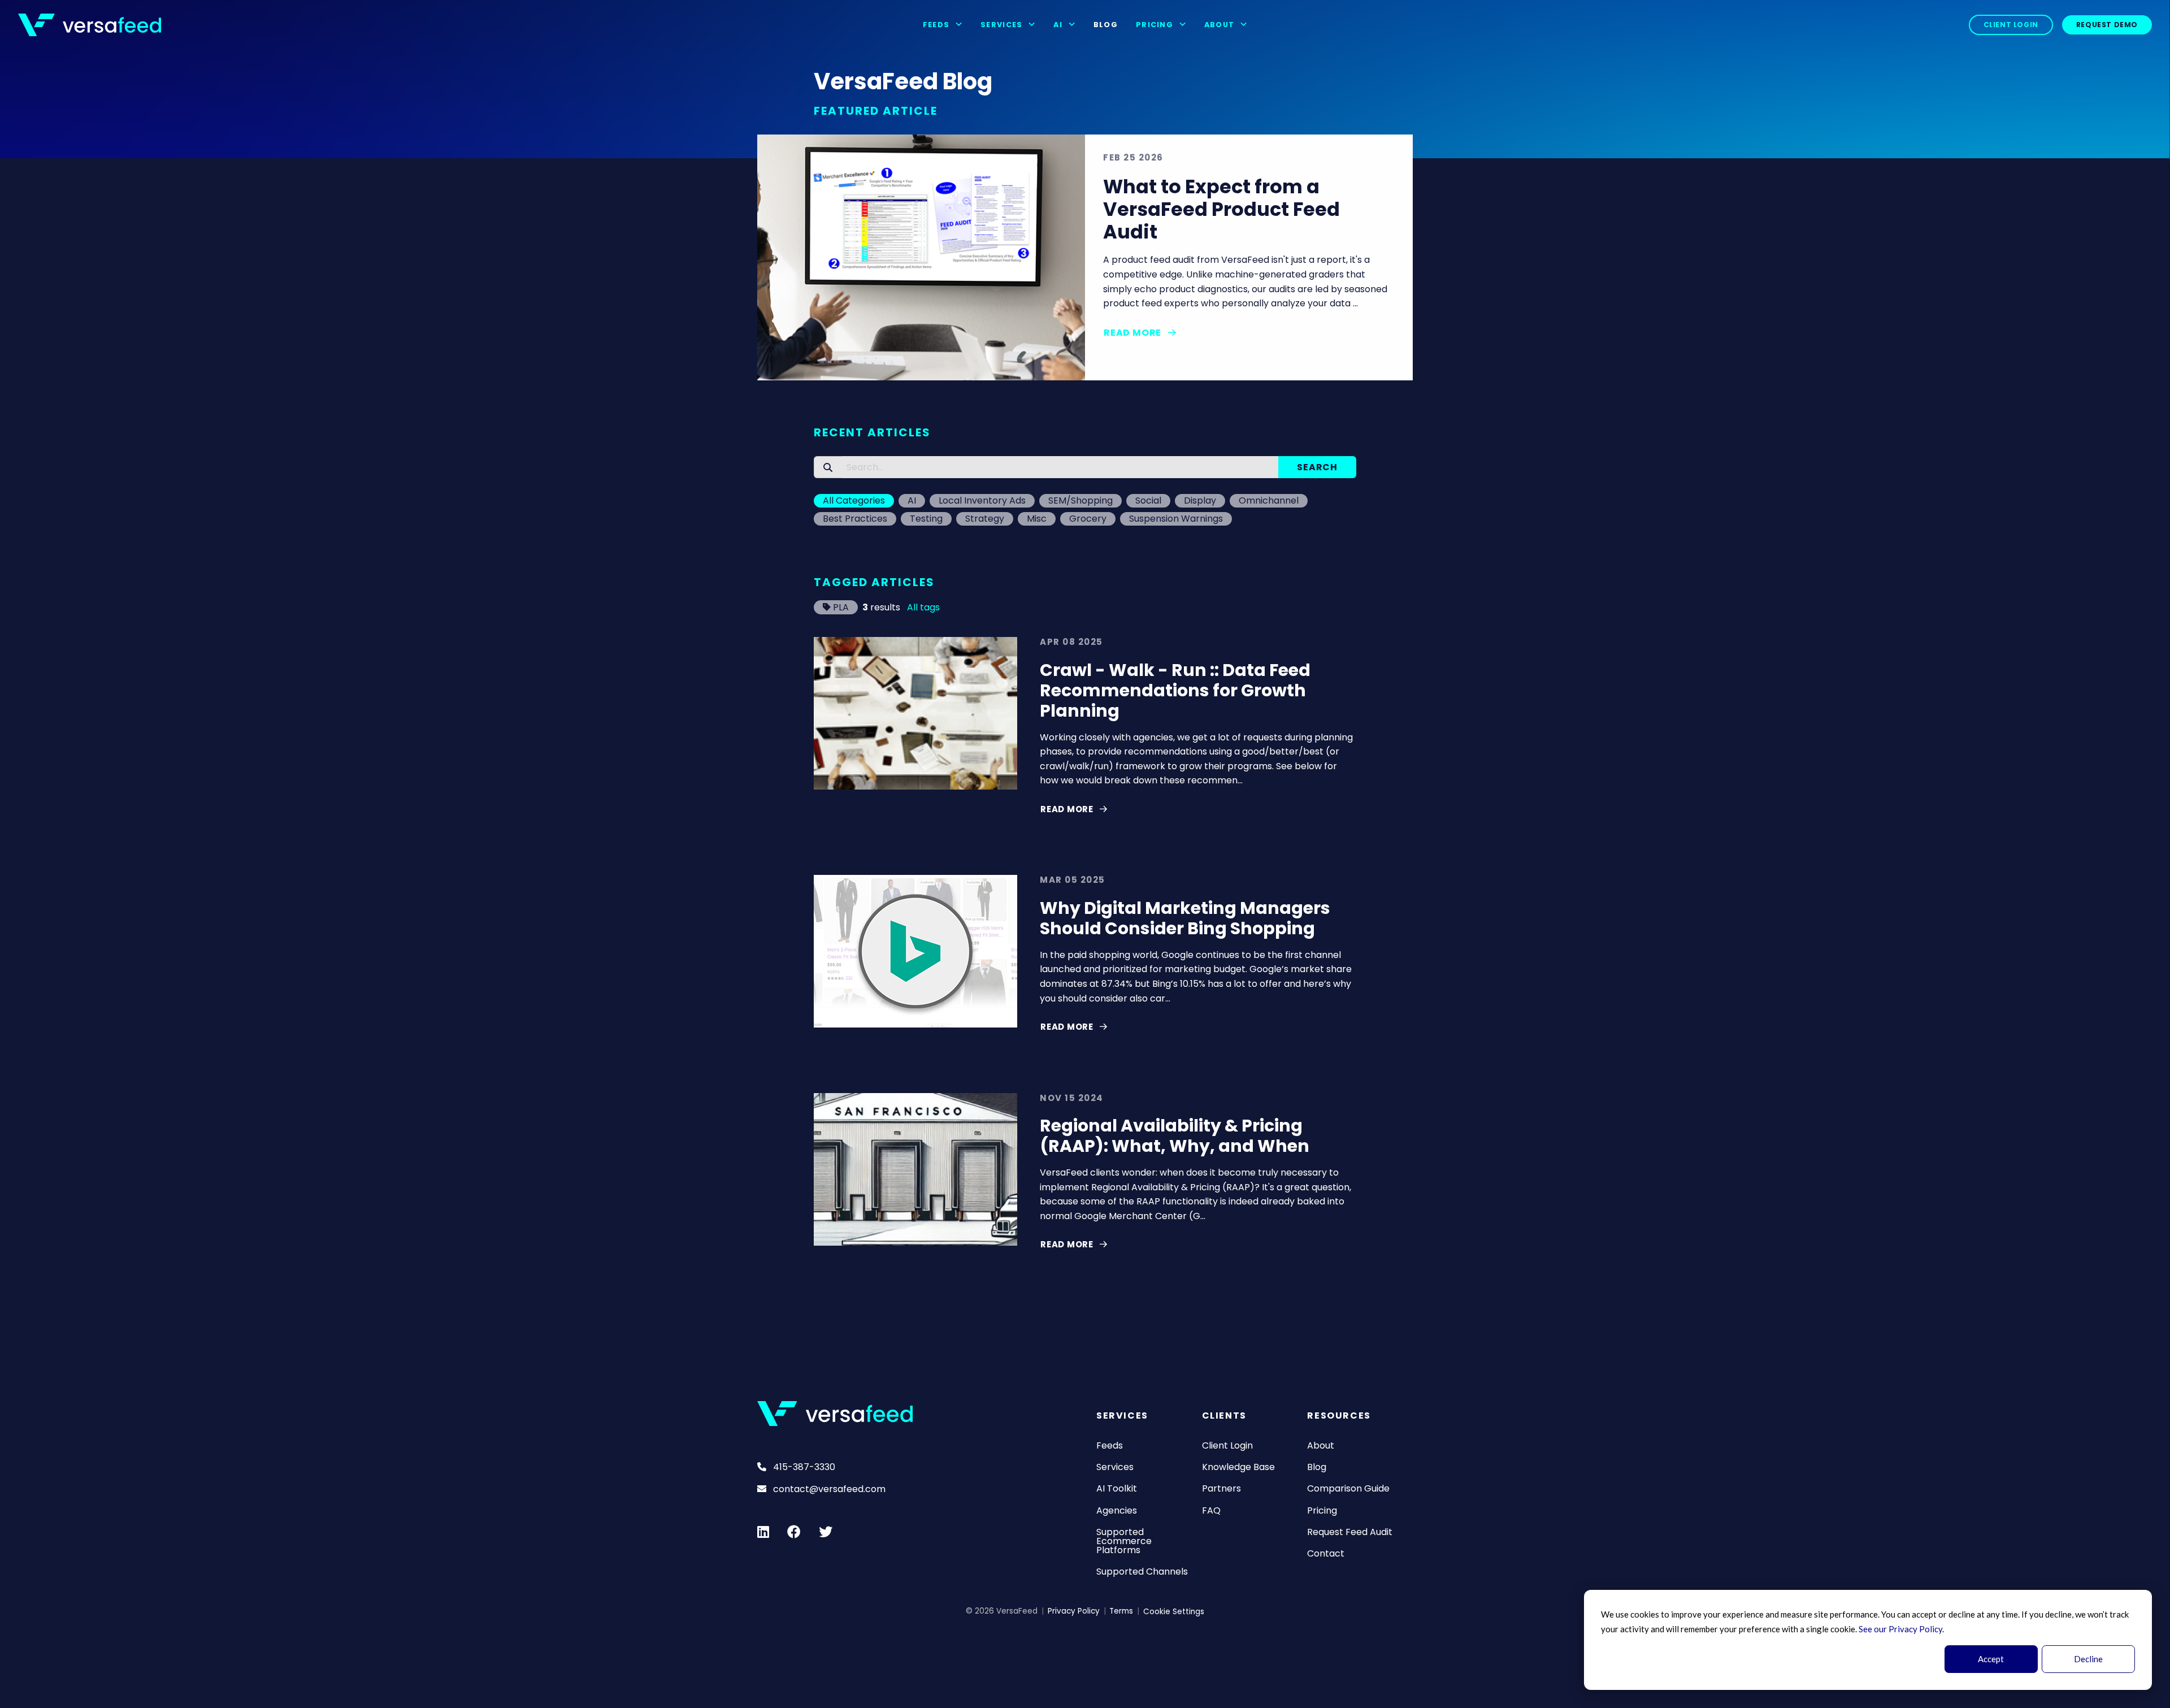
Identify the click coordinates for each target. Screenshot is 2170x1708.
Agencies (1117, 1510)
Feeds (938, 25)
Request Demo (2107, 25)
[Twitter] (826, 1532)
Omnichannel (1269, 500)
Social (1148, 500)
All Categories (854, 500)
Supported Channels (1142, 1572)
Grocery (1088, 519)
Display (1200, 500)
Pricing (1156, 25)
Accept (1991, 1659)
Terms (1121, 1611)
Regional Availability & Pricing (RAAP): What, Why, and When (1175, 1136)
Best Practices (855, 519)
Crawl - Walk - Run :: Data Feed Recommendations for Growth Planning (1175, 690)
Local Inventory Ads (982, 500)
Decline (2088, 1659)
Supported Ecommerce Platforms (1124, 1541)
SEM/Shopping (1080, 500)
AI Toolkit (1117, 1488)
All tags (923, 607)
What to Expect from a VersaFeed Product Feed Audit (1221, 210)
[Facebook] (794, 1532)
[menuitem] (943, 25)
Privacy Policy (1074, 1611)
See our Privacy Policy (1900, 1629)
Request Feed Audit (1350, 1532)
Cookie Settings (1174, 1612)
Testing (926, 519)
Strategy (985, 519)
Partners (1221, 1488)
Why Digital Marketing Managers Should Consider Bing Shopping (1185, 918)
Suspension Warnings (1176, 519)
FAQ (1211, 1510)
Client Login (2011, 25)
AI (1059, 25)
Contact (1326, 1553)
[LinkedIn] (763, 1532)
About (1221, 25)
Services (1003, 25)
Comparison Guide (1348, 1488)
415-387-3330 (803, 1467)
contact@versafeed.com (828, 1489)
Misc (1037, 519)
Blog (1106, 25)
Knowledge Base (1238, 1467)
